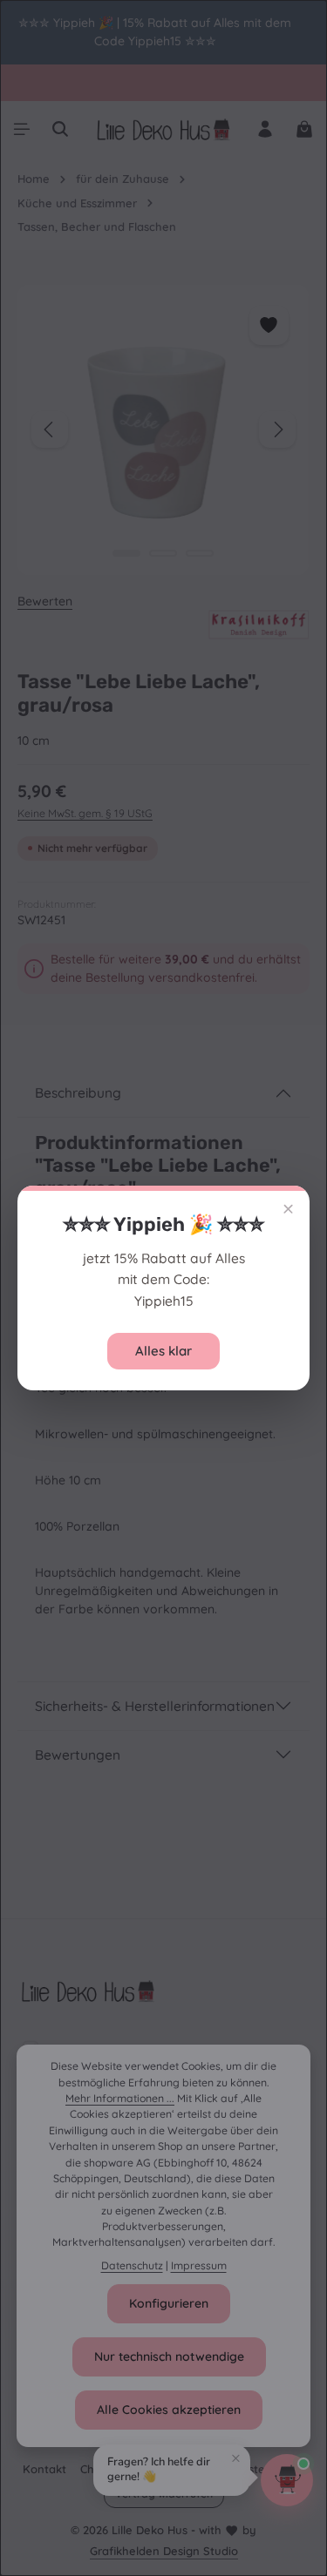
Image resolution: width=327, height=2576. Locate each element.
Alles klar (163, 1351)
